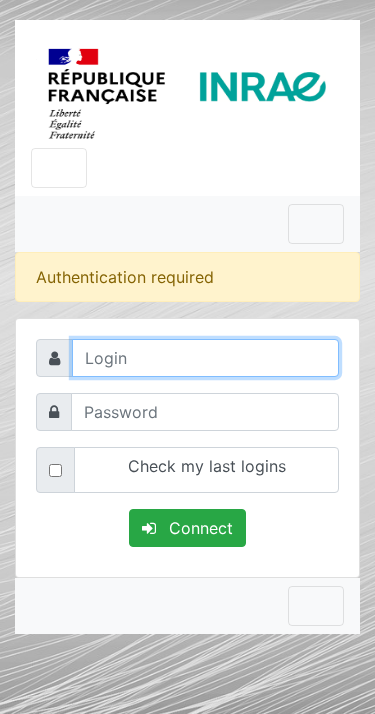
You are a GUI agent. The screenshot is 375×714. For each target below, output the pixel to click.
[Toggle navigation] (59, 168)
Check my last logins (207, 466)
